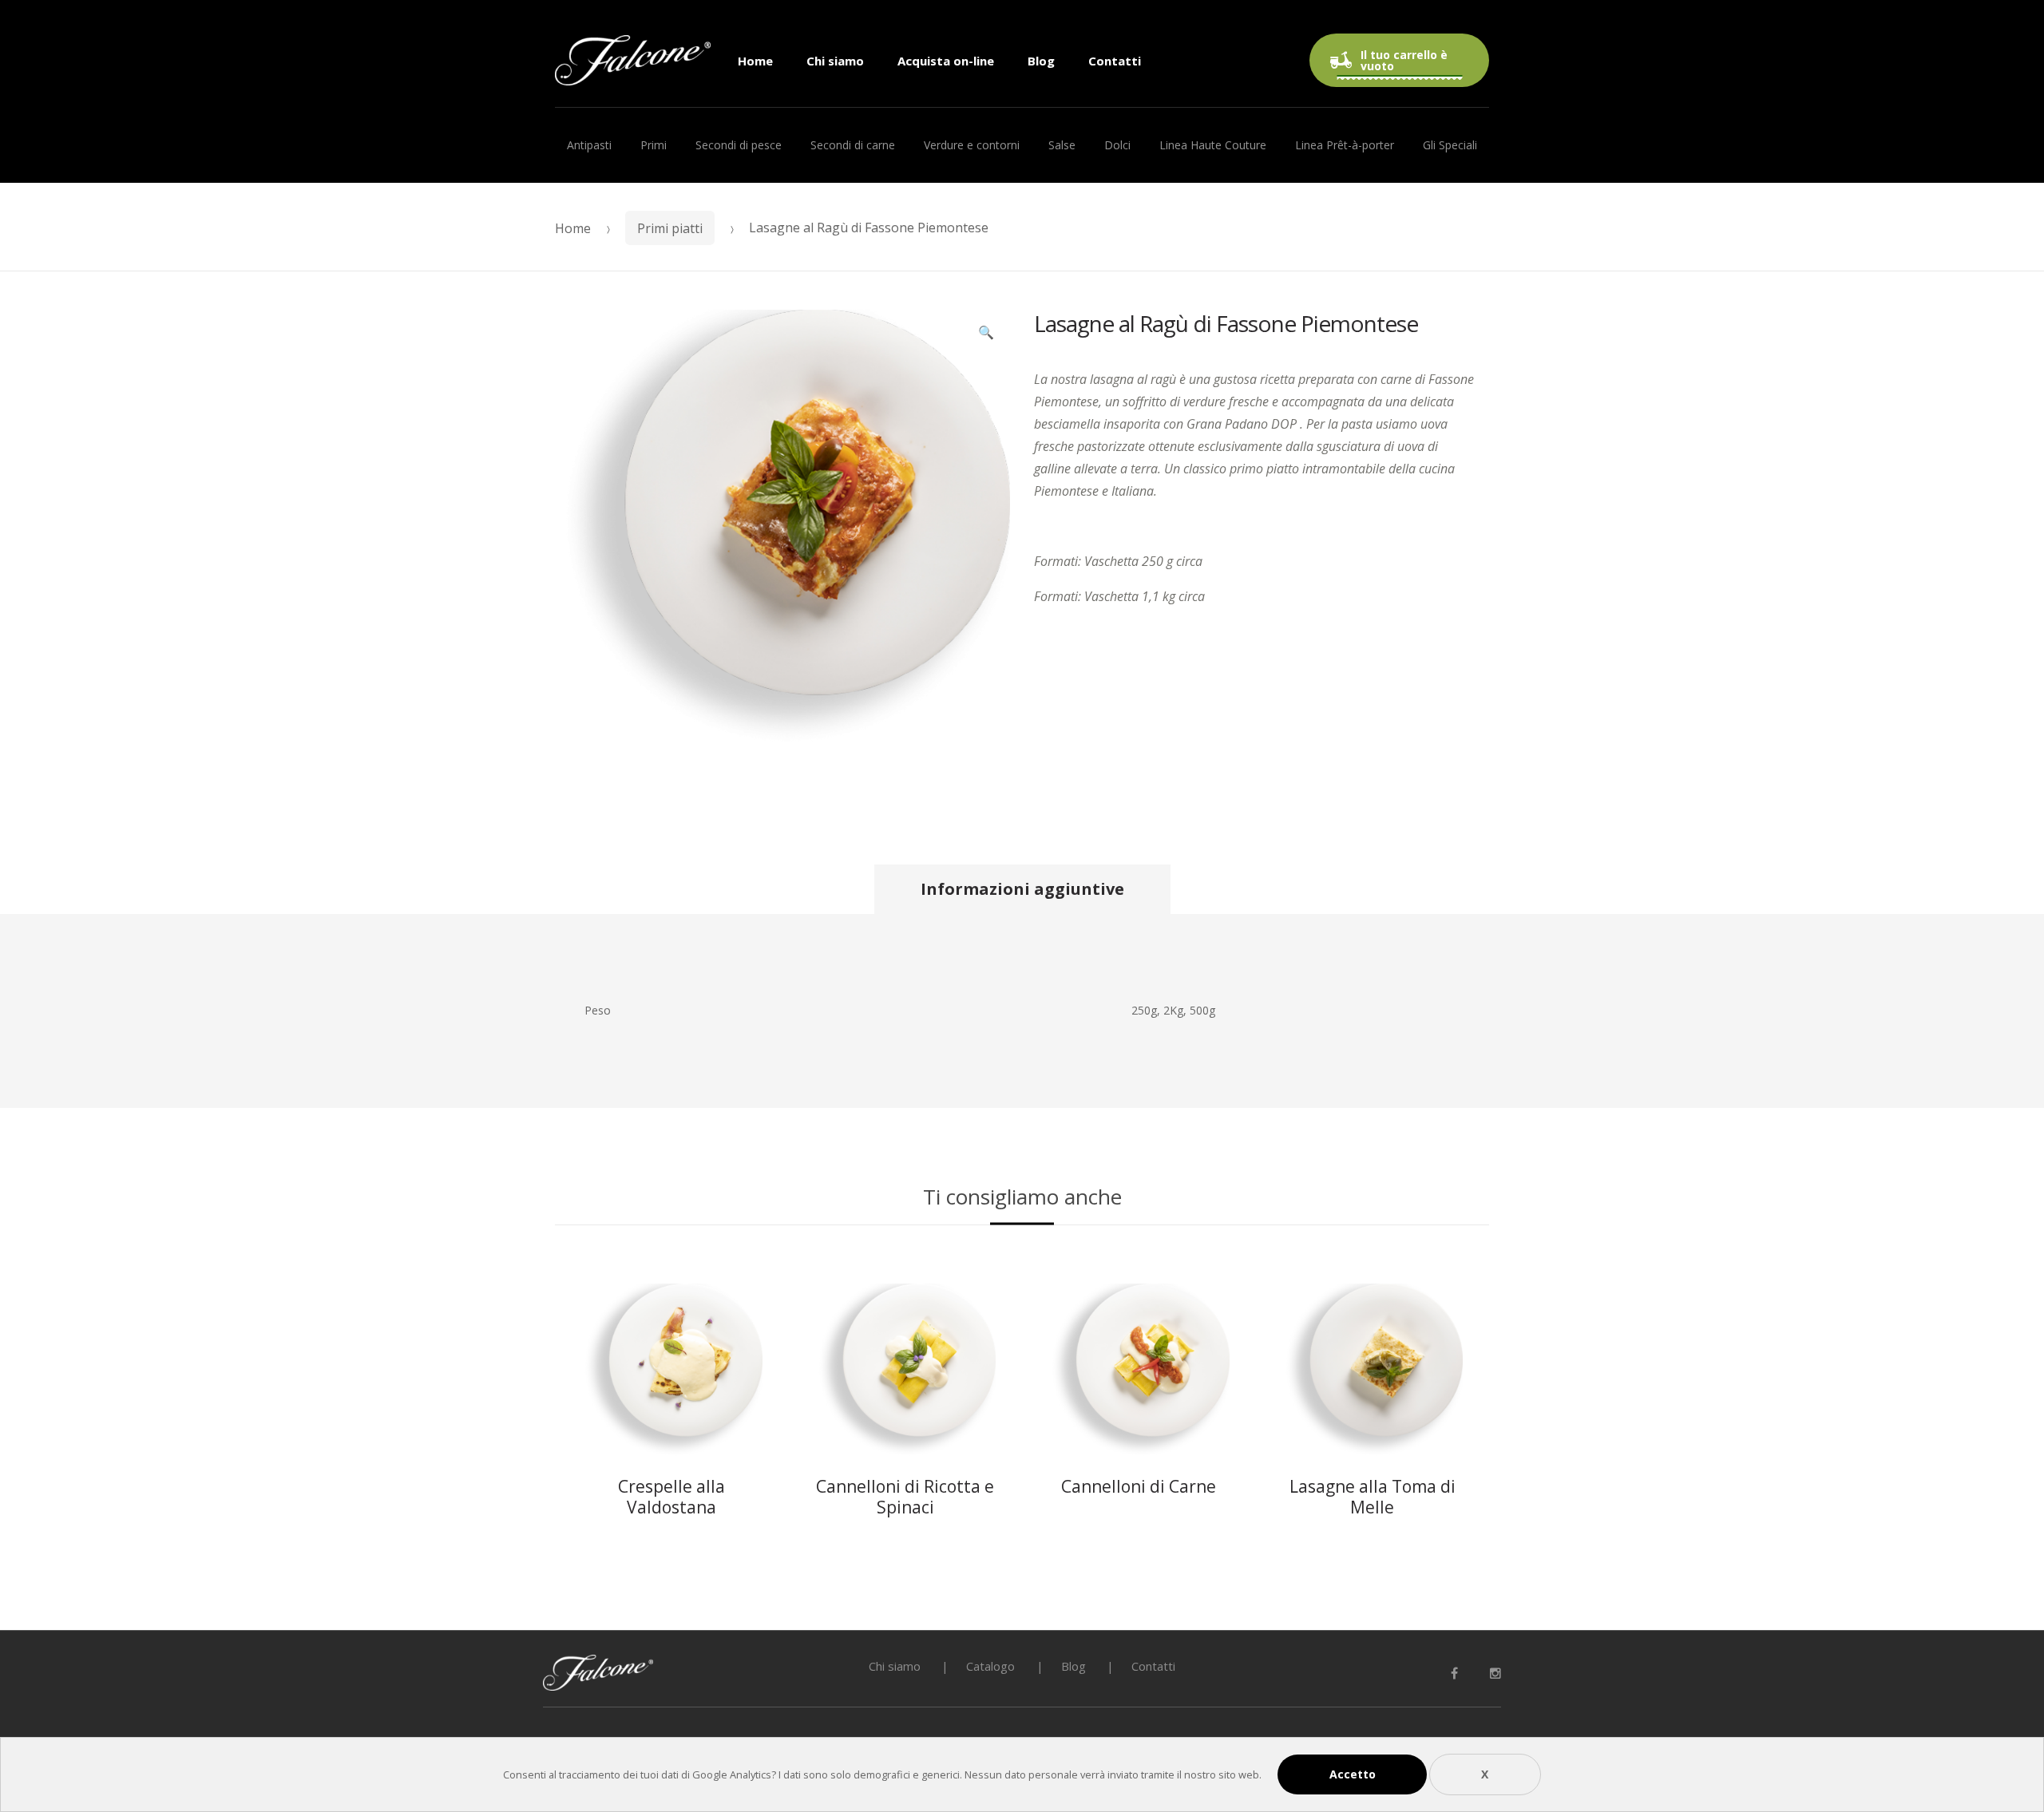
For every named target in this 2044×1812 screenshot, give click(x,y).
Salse (1062, 145)
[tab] (1022, 889)
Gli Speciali (1450, 145)
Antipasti (589, 145)
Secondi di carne (853, 145)
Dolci (1117, 145)
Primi (654, 145)
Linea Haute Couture (1213, 145)
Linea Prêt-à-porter (1345, 145)
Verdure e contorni (972, 145)
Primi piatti (670, 228)
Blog (1041, 61)
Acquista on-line (946, 61)
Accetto (1353, 1774)
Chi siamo (835, 61)
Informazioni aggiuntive (1022, 889)
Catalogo (990, 1666)
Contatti (1115, 61)
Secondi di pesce (739, 145)
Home (755, 61)
